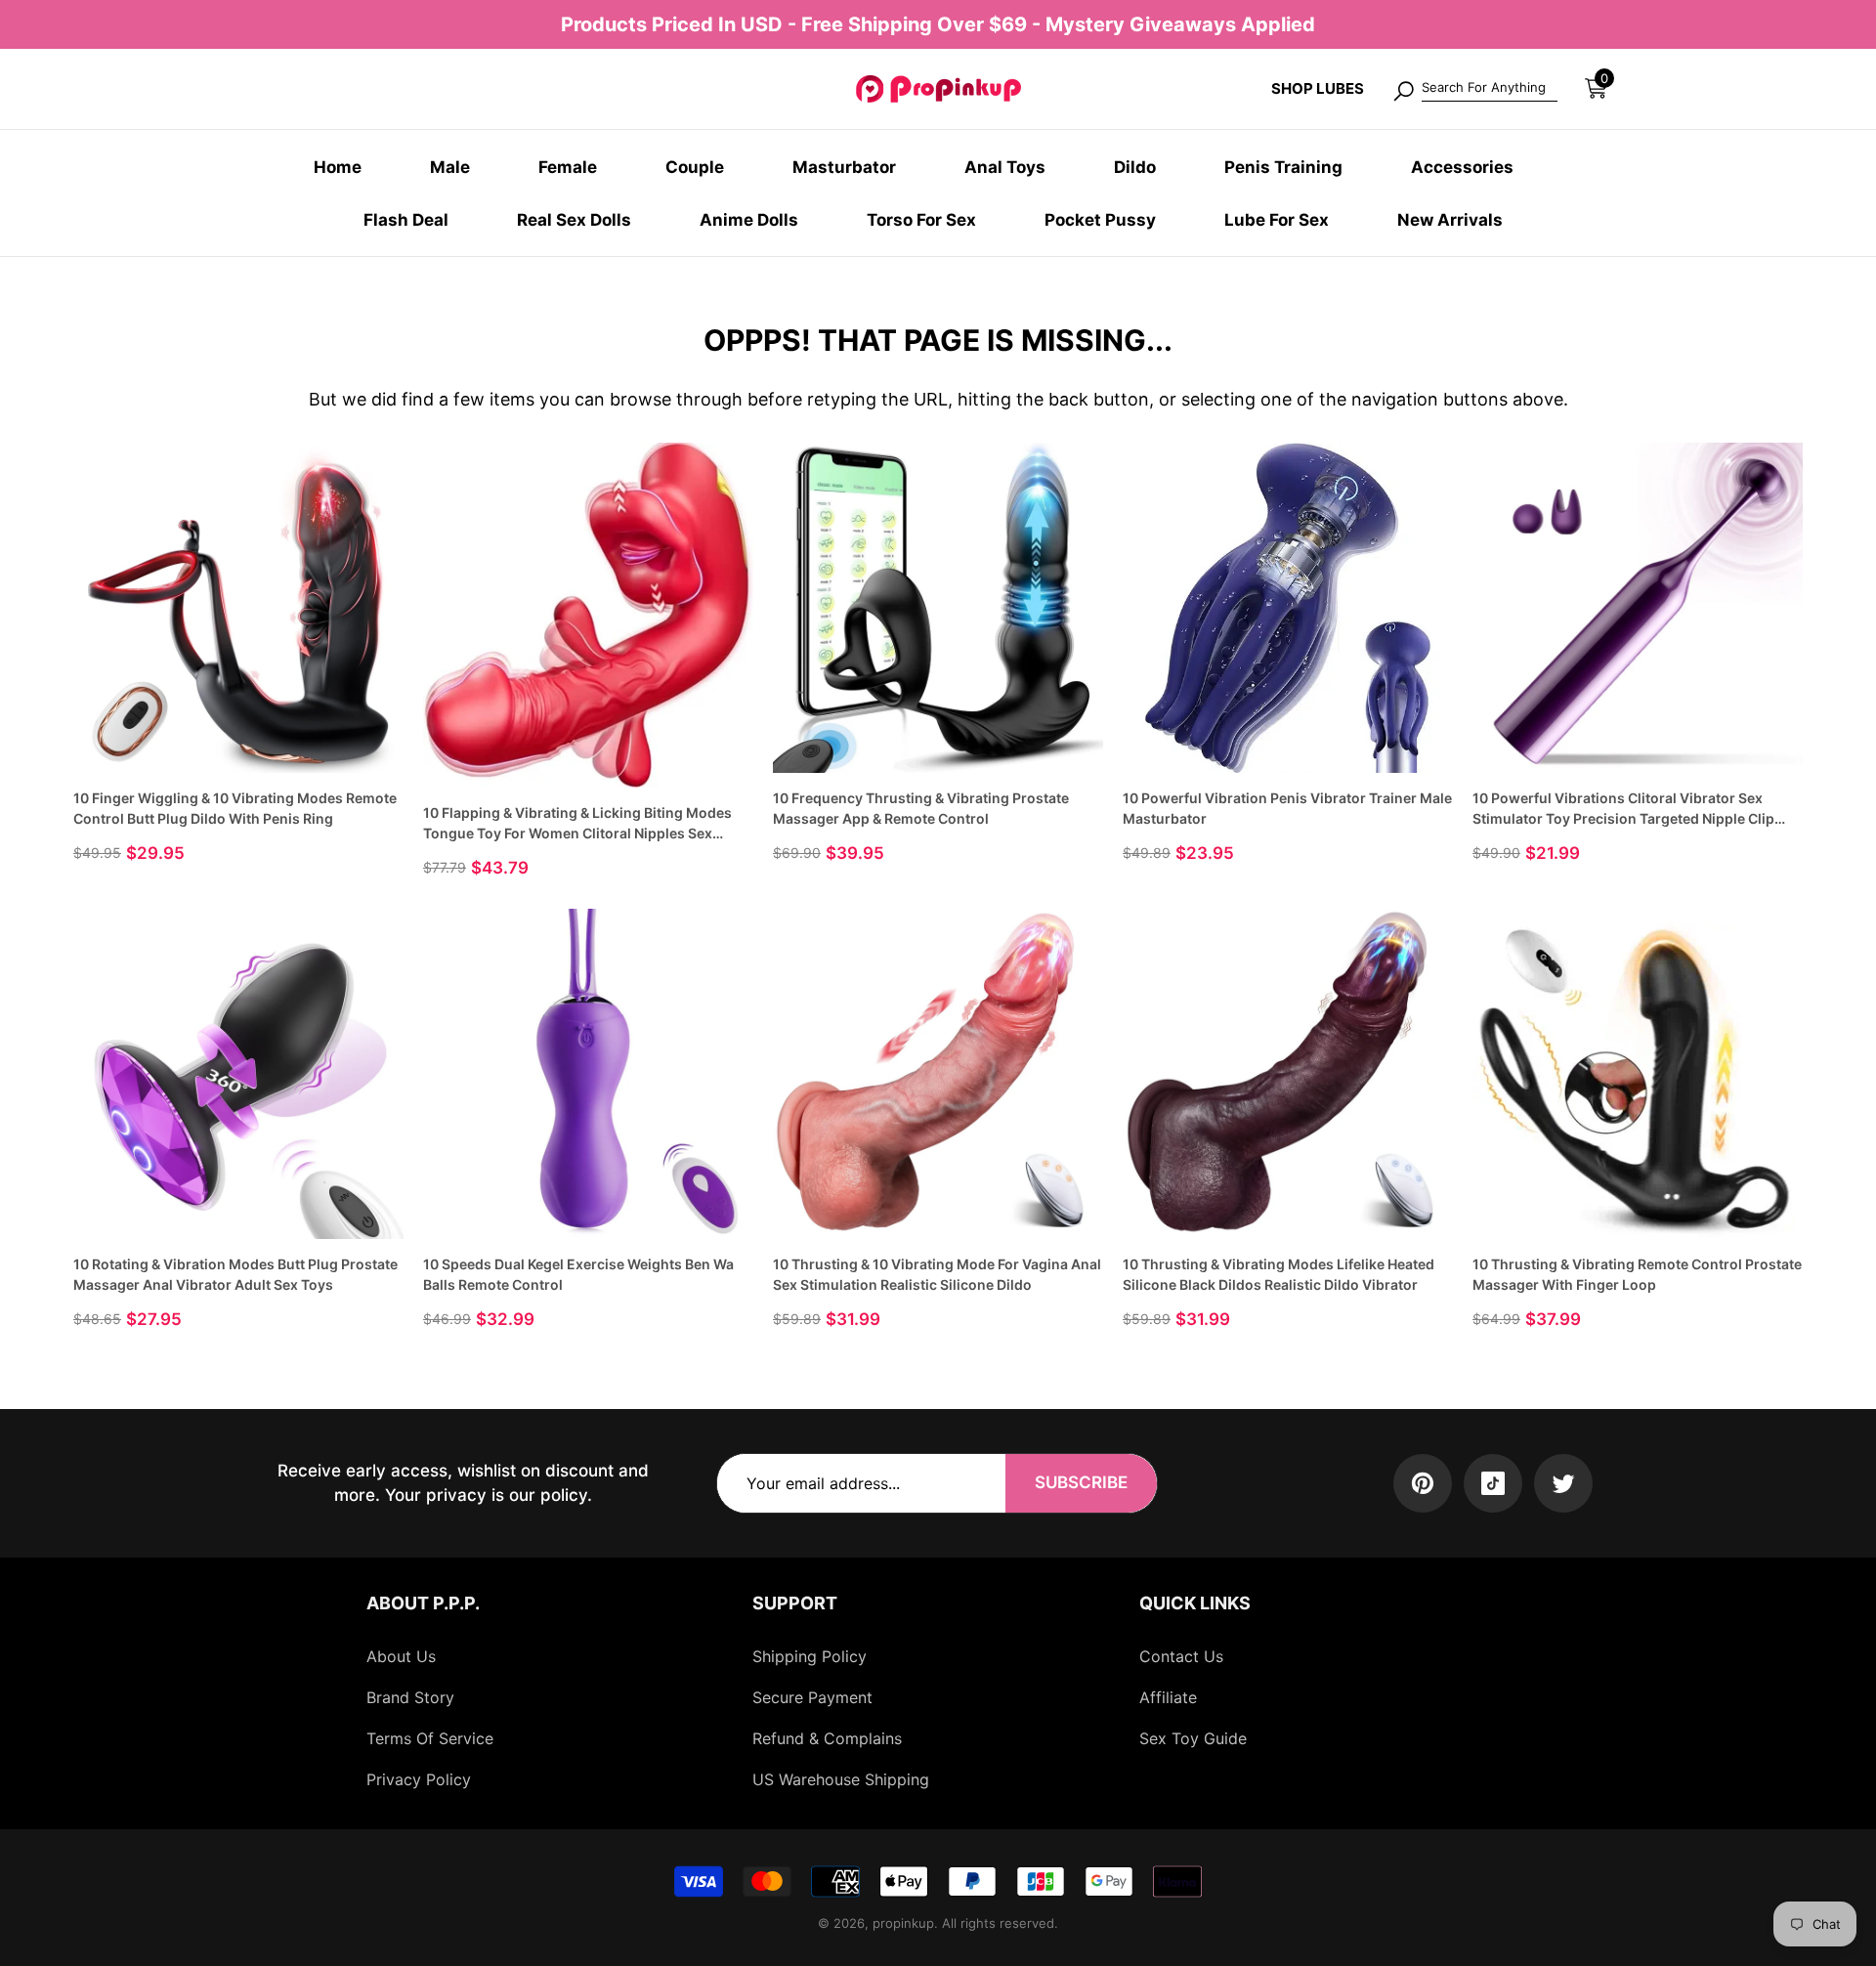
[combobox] (1490, 89)
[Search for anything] (1474, 89)
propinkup (903, 1923)
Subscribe (1081, 1482)
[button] (1596, 88)
